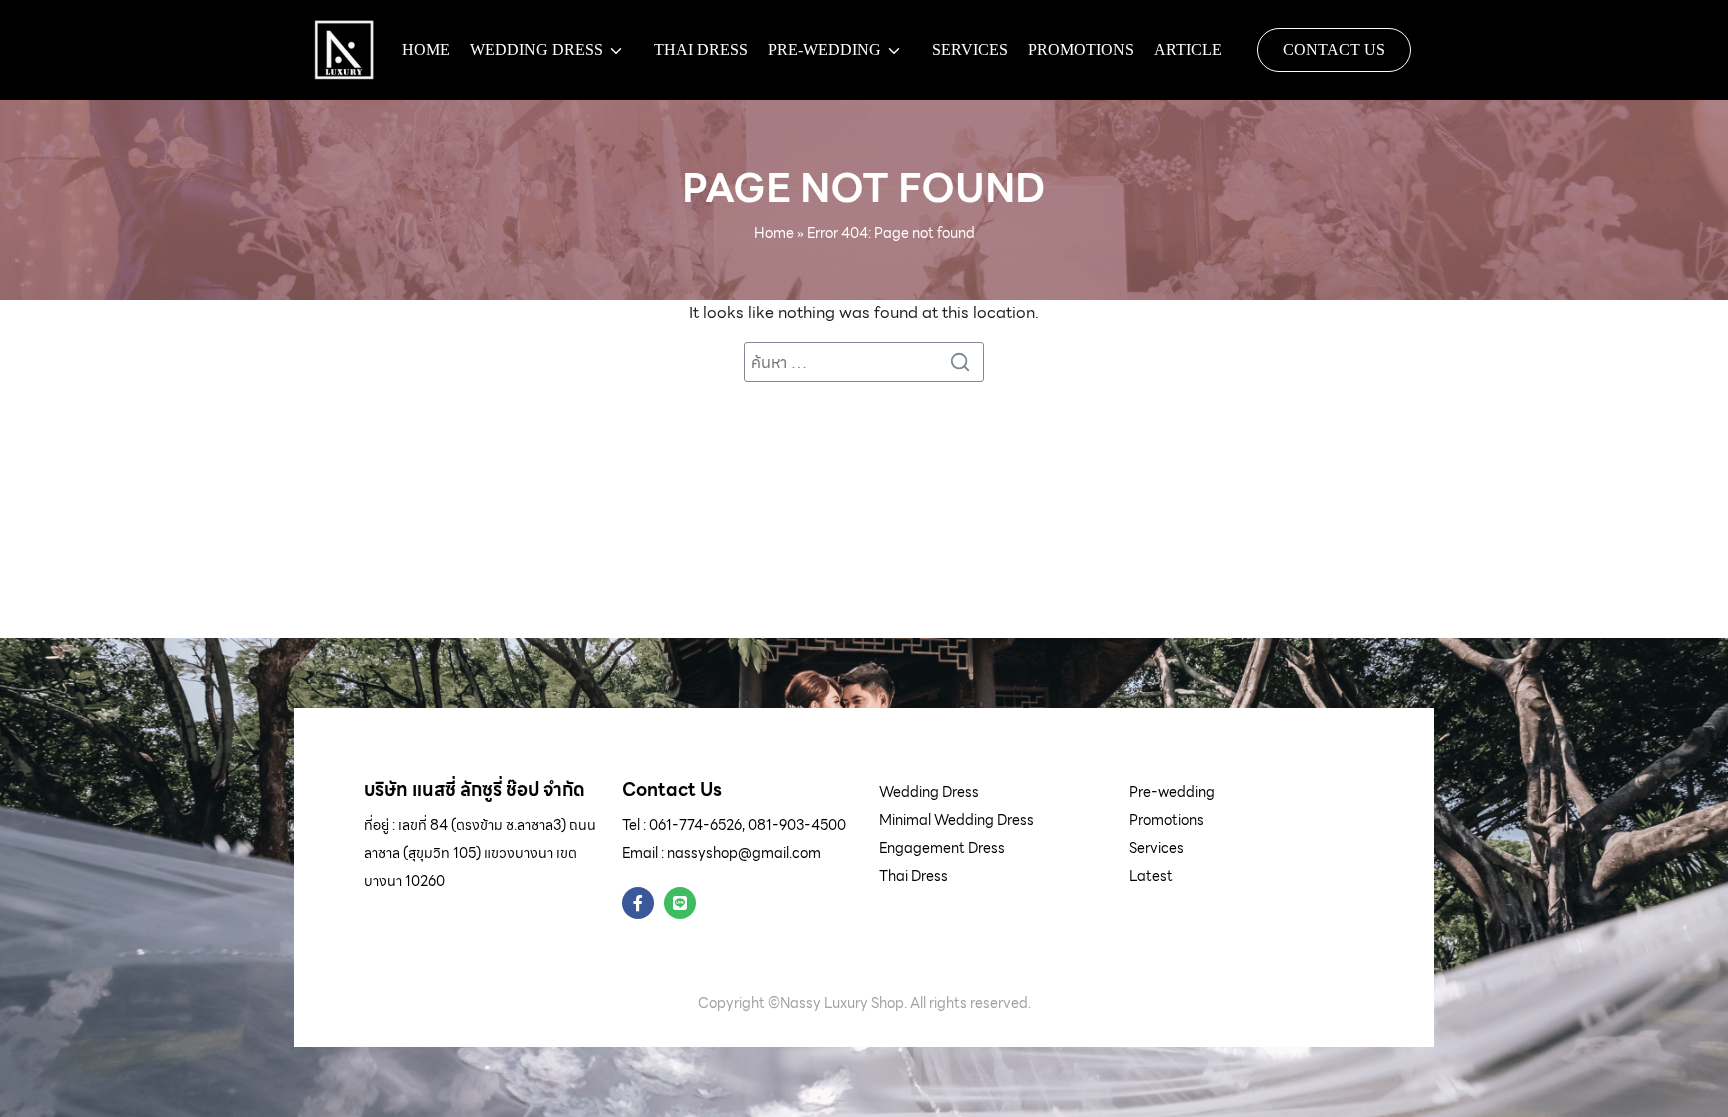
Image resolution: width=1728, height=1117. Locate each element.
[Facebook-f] (638, 903)
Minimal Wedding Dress (956, 820)
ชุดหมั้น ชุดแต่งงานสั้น (563, 115)
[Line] (680, 903)
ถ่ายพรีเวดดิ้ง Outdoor (870, 115)
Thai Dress (701, 50)
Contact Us (1334, 49)
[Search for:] (864, 362)
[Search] (964, 362)
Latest (1151, 876)
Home (426, 50)
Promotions (1081, 50)
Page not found (864, 188)
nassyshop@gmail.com (744, 853)
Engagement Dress (942, 848)
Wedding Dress (536, 50)
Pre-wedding (824, 50)
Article (1188, 50)
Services (970, 50)
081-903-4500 (797, 825)
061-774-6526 (695, 825)
